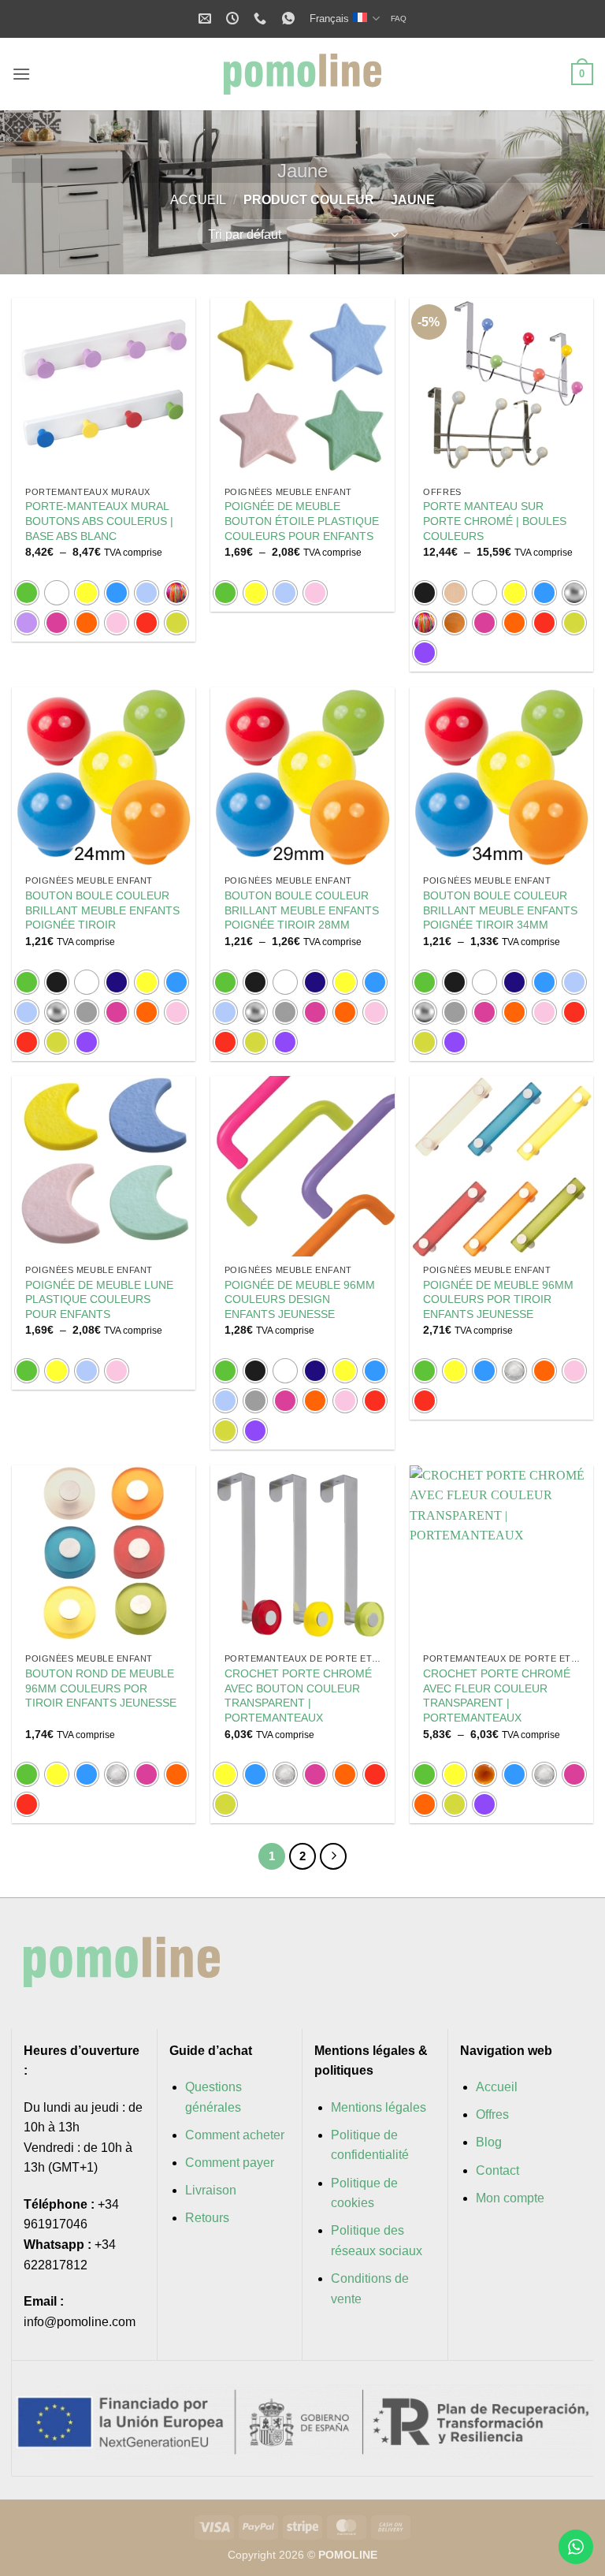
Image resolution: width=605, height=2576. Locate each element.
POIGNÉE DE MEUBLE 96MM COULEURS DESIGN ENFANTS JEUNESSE (300, 1299)
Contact (497, 2170)
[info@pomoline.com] (207, 19)
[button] (21, 74)
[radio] (27, 593)
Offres (492, 2114)
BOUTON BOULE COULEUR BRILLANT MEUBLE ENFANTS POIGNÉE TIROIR (102, 910)
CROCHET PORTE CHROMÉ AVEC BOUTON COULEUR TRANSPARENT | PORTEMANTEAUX (298, 1696)
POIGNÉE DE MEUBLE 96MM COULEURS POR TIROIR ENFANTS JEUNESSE (498, 1299)
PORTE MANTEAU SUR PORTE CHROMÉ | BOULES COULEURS (495, 521)
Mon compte (510, 2198)
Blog (489, 2142)
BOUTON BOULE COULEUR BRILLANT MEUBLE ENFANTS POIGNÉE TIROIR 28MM (302, 910)
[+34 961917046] (262, 19)
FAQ (399, 19)
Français (329, 19)
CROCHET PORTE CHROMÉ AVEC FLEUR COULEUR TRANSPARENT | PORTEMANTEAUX (497, 1696)
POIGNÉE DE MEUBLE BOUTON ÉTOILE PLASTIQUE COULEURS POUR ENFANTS (302, 521)
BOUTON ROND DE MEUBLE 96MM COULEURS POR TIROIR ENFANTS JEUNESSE (101, 1688)
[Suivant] (333, 1856)
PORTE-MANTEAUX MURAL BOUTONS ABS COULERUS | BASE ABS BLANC (99, 521)
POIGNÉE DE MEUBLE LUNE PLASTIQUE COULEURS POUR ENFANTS (99, 1299)
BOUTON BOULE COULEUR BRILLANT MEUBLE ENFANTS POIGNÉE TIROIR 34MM (500, 910)
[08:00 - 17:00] (234, 19)
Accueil (198, 200)
